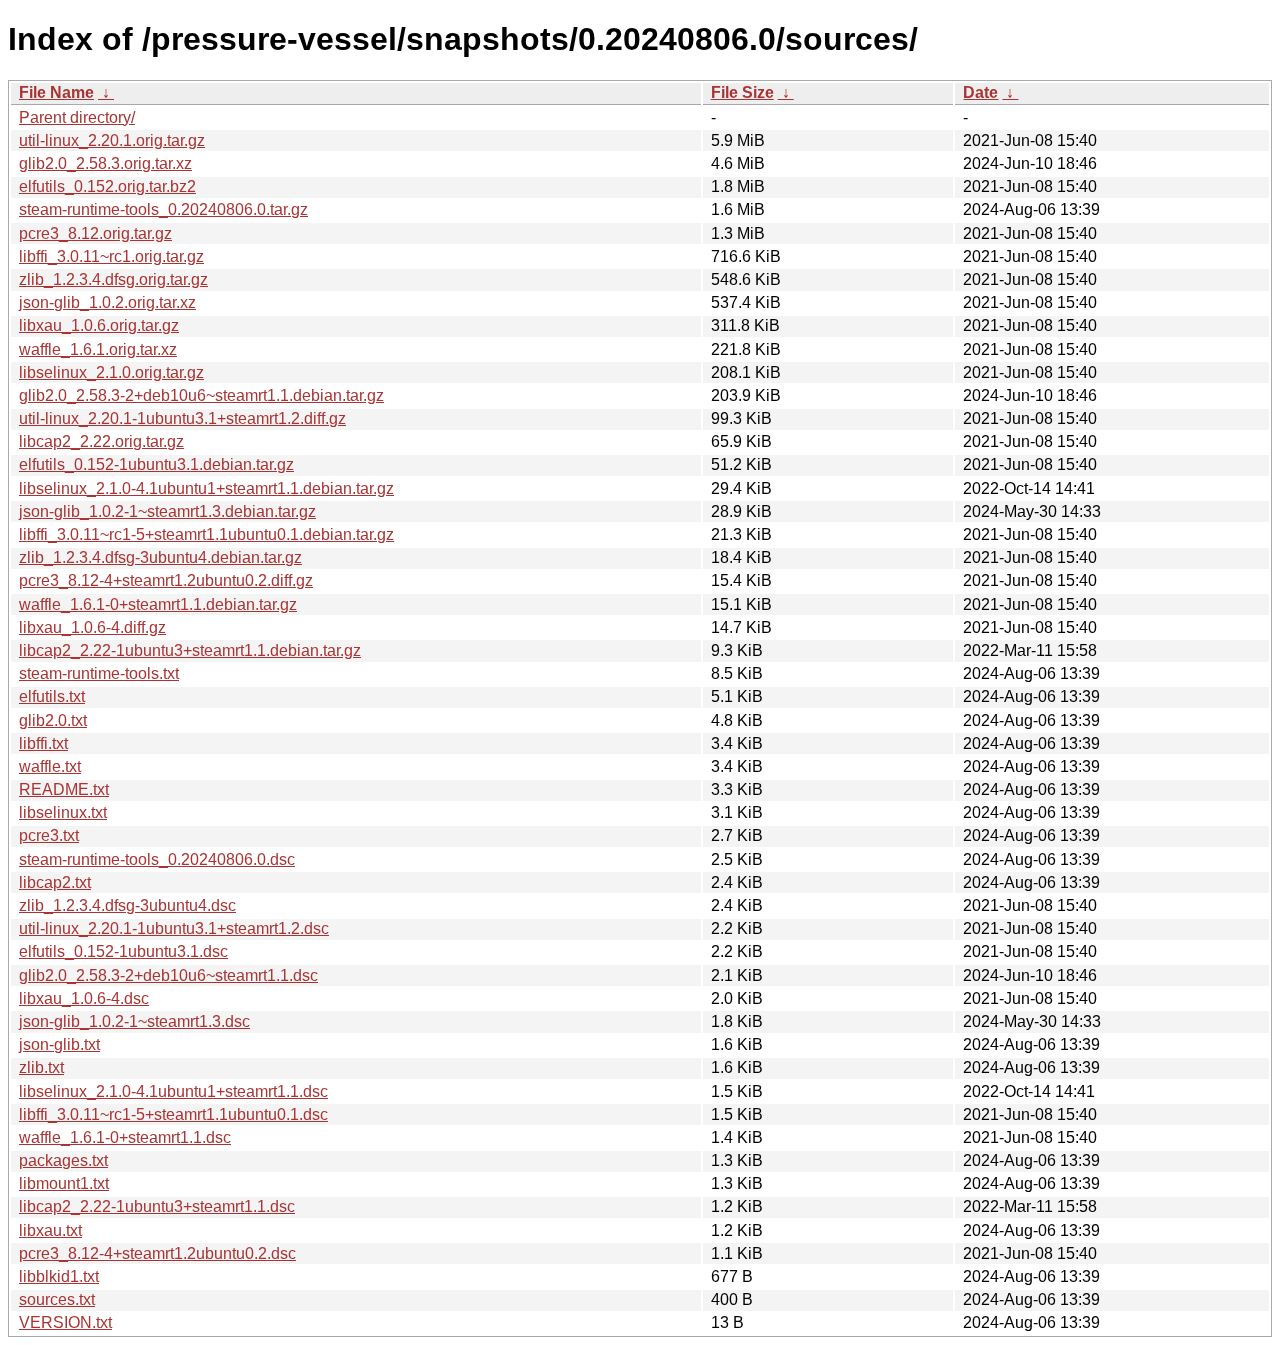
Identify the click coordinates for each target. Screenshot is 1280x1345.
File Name (56, 92)
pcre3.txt (49, 835)
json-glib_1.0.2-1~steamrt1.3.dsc (134, 1021)
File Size (742, 92)
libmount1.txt (64, 1183)
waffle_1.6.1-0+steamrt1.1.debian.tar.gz (158, 604)
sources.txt (57, 1299)
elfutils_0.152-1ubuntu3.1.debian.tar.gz (156, 464)
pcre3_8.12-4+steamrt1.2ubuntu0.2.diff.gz (166, 580)
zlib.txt (41, 1067)
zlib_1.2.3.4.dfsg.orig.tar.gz (113, 279)
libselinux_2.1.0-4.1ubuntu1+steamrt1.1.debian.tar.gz (206, 488)
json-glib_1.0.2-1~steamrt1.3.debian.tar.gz (167, 511)
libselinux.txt (63, 812)
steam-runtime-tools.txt (99, 673)
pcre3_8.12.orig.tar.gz (95, 233)
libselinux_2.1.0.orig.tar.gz (111, 372)
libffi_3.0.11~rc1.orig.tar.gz (111, 256)
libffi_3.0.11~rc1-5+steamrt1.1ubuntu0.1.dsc (173, 1114)
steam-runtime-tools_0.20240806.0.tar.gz (163, 209)
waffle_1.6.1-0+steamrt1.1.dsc (125, 1137)
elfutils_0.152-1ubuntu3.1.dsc (123, 951)
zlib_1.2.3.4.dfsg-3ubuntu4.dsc (127, 905)
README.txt (64, 789)
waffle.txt (50, 766)
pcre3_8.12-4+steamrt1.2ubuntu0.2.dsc (157, 1253)
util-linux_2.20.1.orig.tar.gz (112, 140)
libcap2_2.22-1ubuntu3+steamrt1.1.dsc (157, 1206)
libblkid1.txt (59, 1276)
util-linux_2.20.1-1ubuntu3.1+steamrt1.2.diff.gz (182, 418)
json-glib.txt (59, 1044)
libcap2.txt (55, 882)
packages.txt (63, 1160)
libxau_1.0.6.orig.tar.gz (99, 325)
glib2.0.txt (53, 720)
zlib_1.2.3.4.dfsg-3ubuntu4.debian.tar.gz (160, 557)
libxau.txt (50, 1230)
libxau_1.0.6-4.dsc (84, 998)
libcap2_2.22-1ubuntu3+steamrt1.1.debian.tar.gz (190, 650)
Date (980, 92)
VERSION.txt (65, 1322)
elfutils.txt (52, 696)
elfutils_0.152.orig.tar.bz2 (107, 186)
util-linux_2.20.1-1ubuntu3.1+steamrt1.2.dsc (174, 928)
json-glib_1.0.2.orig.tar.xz (107, 302)
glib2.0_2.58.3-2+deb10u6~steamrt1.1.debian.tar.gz (201, 395)
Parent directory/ (77, 117)
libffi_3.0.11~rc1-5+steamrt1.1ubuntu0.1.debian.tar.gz (206, 534)
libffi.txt (43, 743)
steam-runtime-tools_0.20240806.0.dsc (157, 859)
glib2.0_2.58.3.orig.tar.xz (105, 163)
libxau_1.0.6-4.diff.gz (92, 627)
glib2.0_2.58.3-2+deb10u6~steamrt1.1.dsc (168, 975)
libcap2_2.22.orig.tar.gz (101, 441)
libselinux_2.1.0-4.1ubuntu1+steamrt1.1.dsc (173, 1091)
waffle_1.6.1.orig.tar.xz (98, 349)
